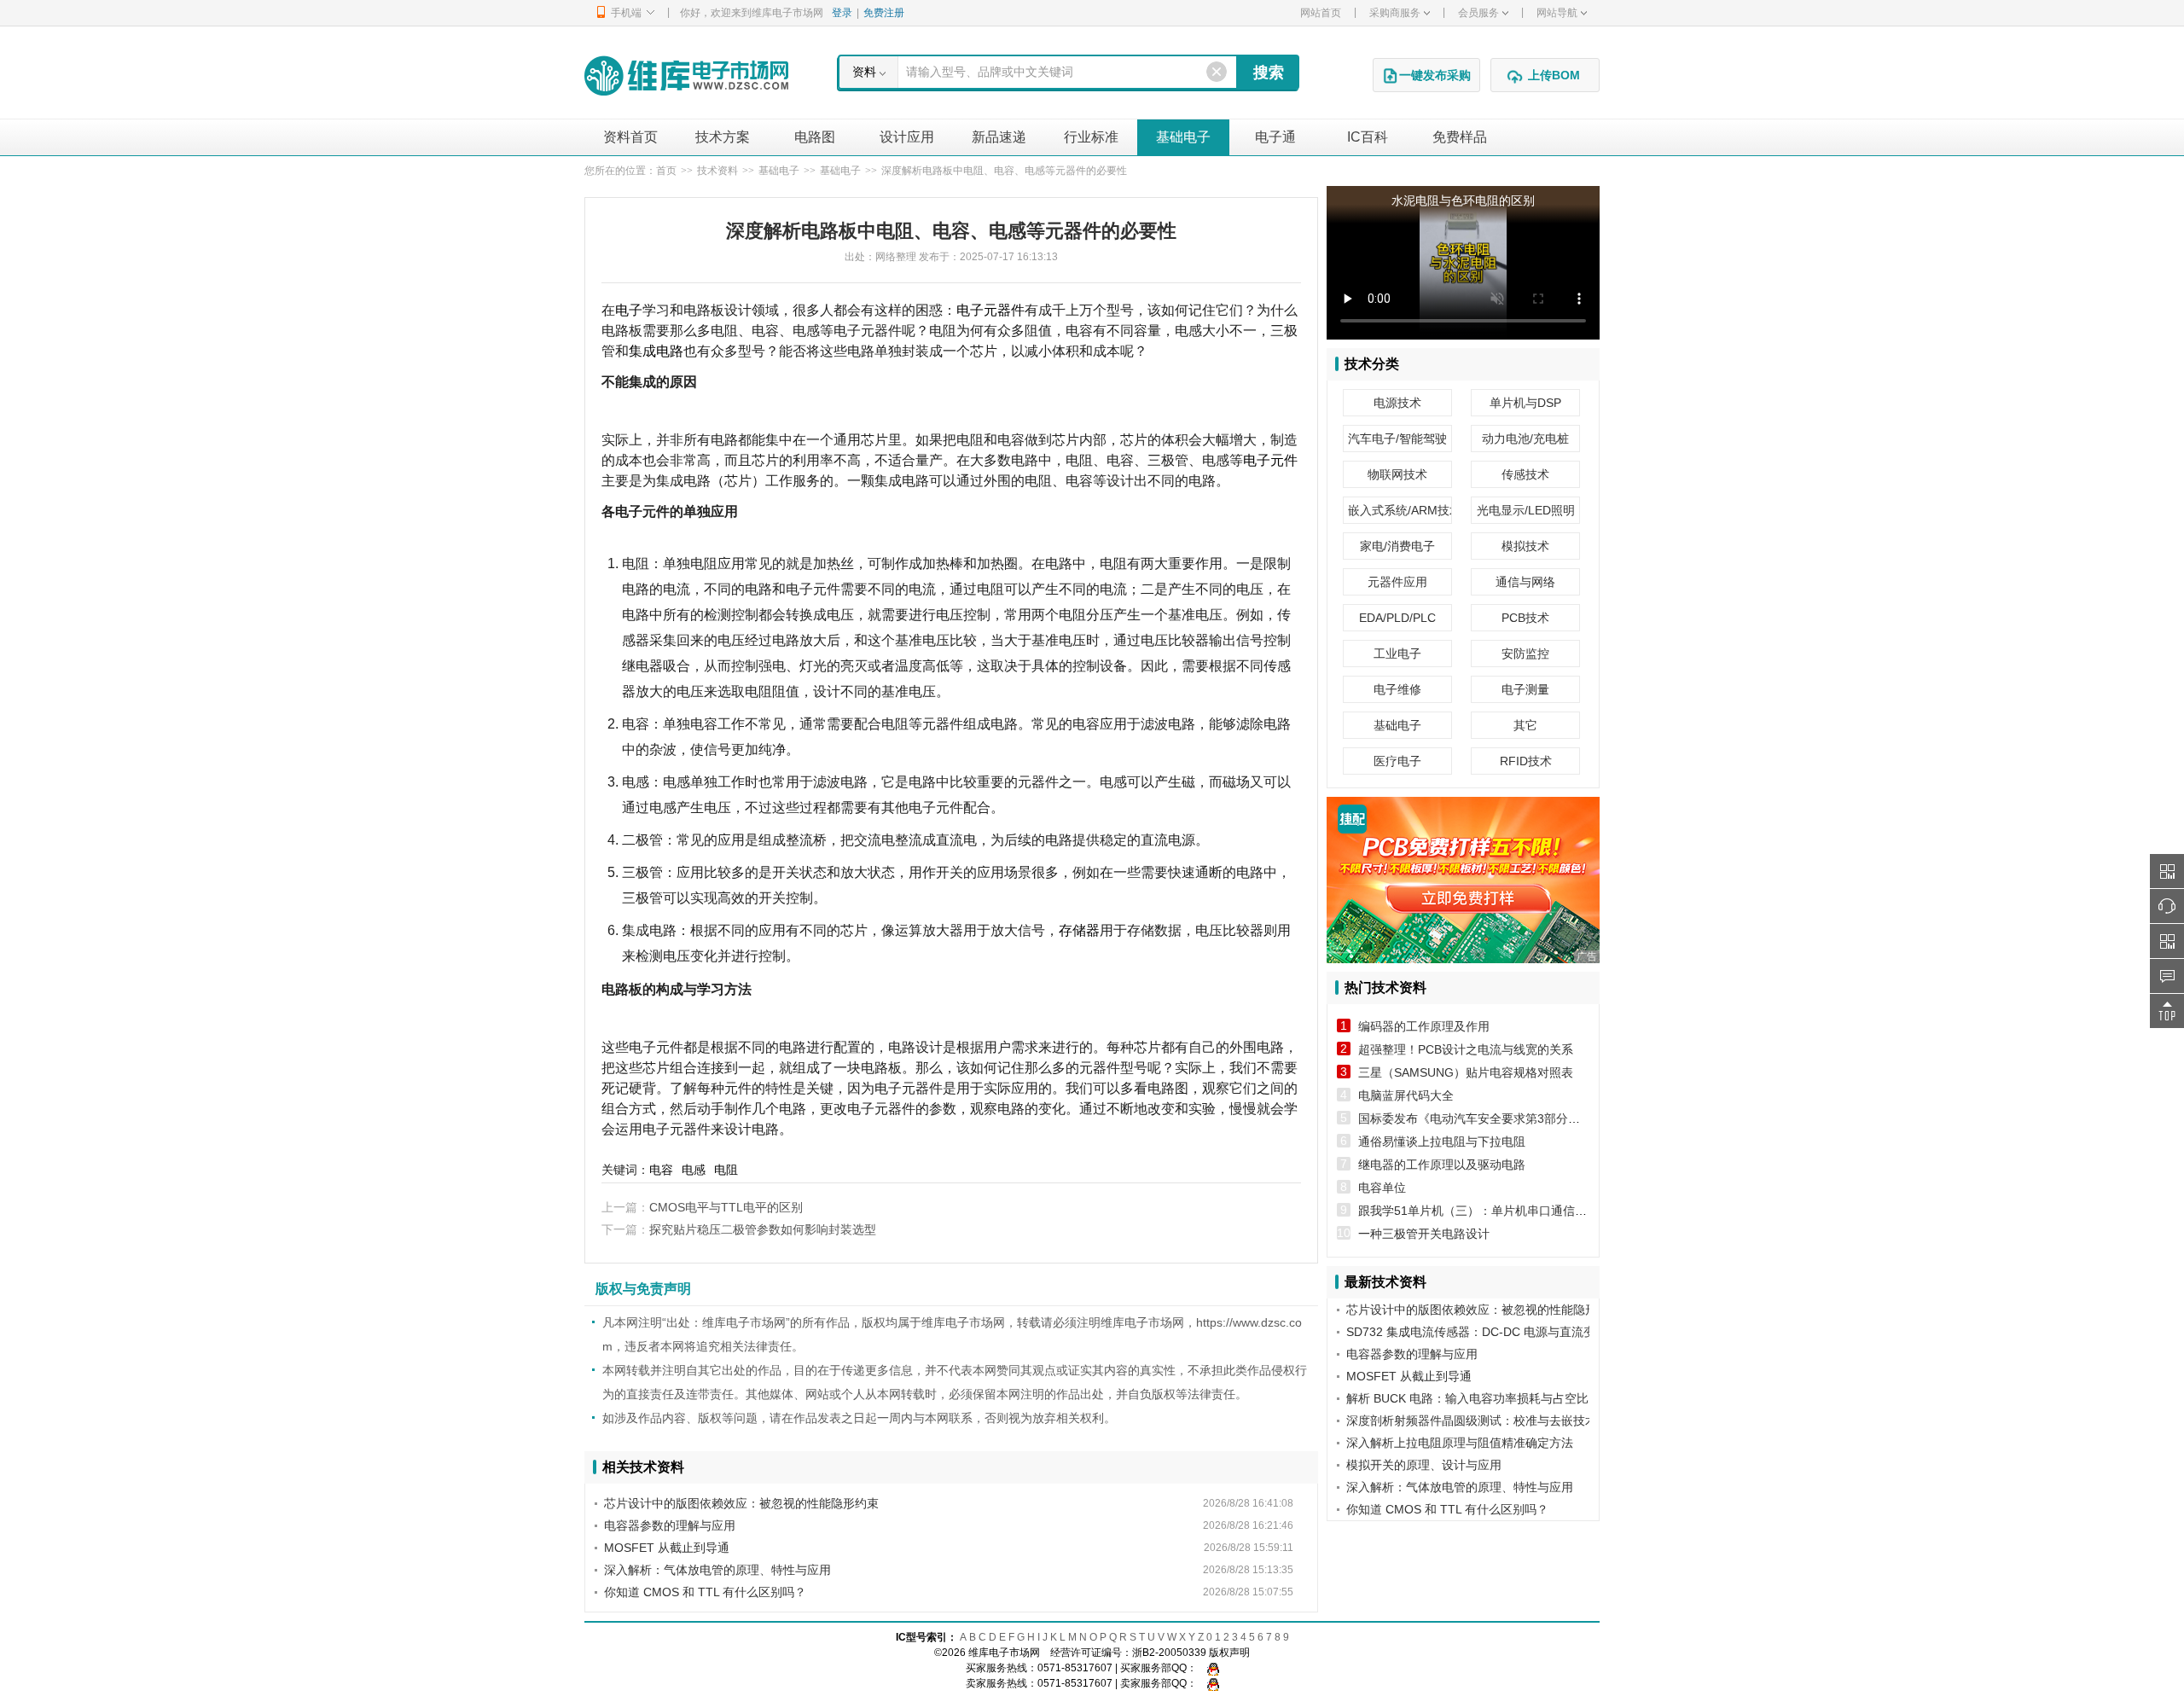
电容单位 (1382, 1188)
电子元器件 (990, 310)
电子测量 (1525, 689)
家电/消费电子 (1397, 546)
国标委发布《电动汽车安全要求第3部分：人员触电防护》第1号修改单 (1544, 1118)
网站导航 (1557, 13)
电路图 (815, 137)
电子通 (1275, 137)
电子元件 (1270, 460)
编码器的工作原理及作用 (1424, 1026)
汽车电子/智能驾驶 (1397, 439)
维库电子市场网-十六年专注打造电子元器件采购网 (686, 76)
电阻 (726, 1170)
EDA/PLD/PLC (1397, 618)
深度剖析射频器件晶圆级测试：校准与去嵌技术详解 (1484, 1420)
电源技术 (1397, 403)
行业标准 (1091, 137)
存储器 (1079, 930)
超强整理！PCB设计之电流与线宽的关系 (1466, 1049)
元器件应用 (1397, 582)
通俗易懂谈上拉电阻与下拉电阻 (1442, 1142)
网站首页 (1321, 13)
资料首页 (630, 137)
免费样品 (1460, 137)
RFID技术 (1526, 761)
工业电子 (1397, 654)
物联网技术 (1397, 474)
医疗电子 (1397, 761)
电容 (661, 1170)
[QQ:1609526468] (1209, 1668)
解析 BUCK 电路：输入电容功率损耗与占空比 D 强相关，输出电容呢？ (1535, 1398)
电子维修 (1397, 689)
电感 (694, 1170)
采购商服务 (1395, 13)
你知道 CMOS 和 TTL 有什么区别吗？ (705, 1592)
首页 (666, 171)
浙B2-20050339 (1169, 1653)
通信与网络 (1525, 582)
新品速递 (999, 137)
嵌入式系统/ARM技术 (1400, 510)
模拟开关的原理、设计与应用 (1424, 1465)
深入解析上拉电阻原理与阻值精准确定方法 (1460, 1443)
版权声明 (1229, 1653)
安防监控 (1525, 654)
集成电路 (656, 351)
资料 (864, 72)
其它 (1525, 725)
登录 (842, 13)
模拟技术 (1525, 546)
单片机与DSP (1525, 403)
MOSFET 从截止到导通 (667, 1548)
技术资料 (717, 171)
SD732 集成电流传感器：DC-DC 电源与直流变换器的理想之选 (1513, 1332)
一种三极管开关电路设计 (1424, 1234)
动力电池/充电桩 (1525, 439)
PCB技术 (1525, 618)
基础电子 (1183, 137)
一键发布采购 (1435, 75)
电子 (629, 310)
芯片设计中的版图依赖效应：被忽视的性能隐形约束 (741, 1503)
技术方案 (723, 137)
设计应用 (907, 137)
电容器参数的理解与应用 (670, 1525)
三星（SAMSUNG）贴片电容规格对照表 (1466, 1072)
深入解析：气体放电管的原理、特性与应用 (717, 1570)
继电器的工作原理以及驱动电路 (1442, 1165)
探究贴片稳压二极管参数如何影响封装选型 (763, 1229)
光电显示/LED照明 (1526, 510)
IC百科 (1368, 137)
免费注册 (884, 13)
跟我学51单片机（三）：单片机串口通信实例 (1478, 1211)
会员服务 (1478, 13)
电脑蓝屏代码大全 (1406, 1095)
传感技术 (1525, 474)
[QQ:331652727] (1209, 1683)
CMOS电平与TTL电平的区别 (726, 1207)
